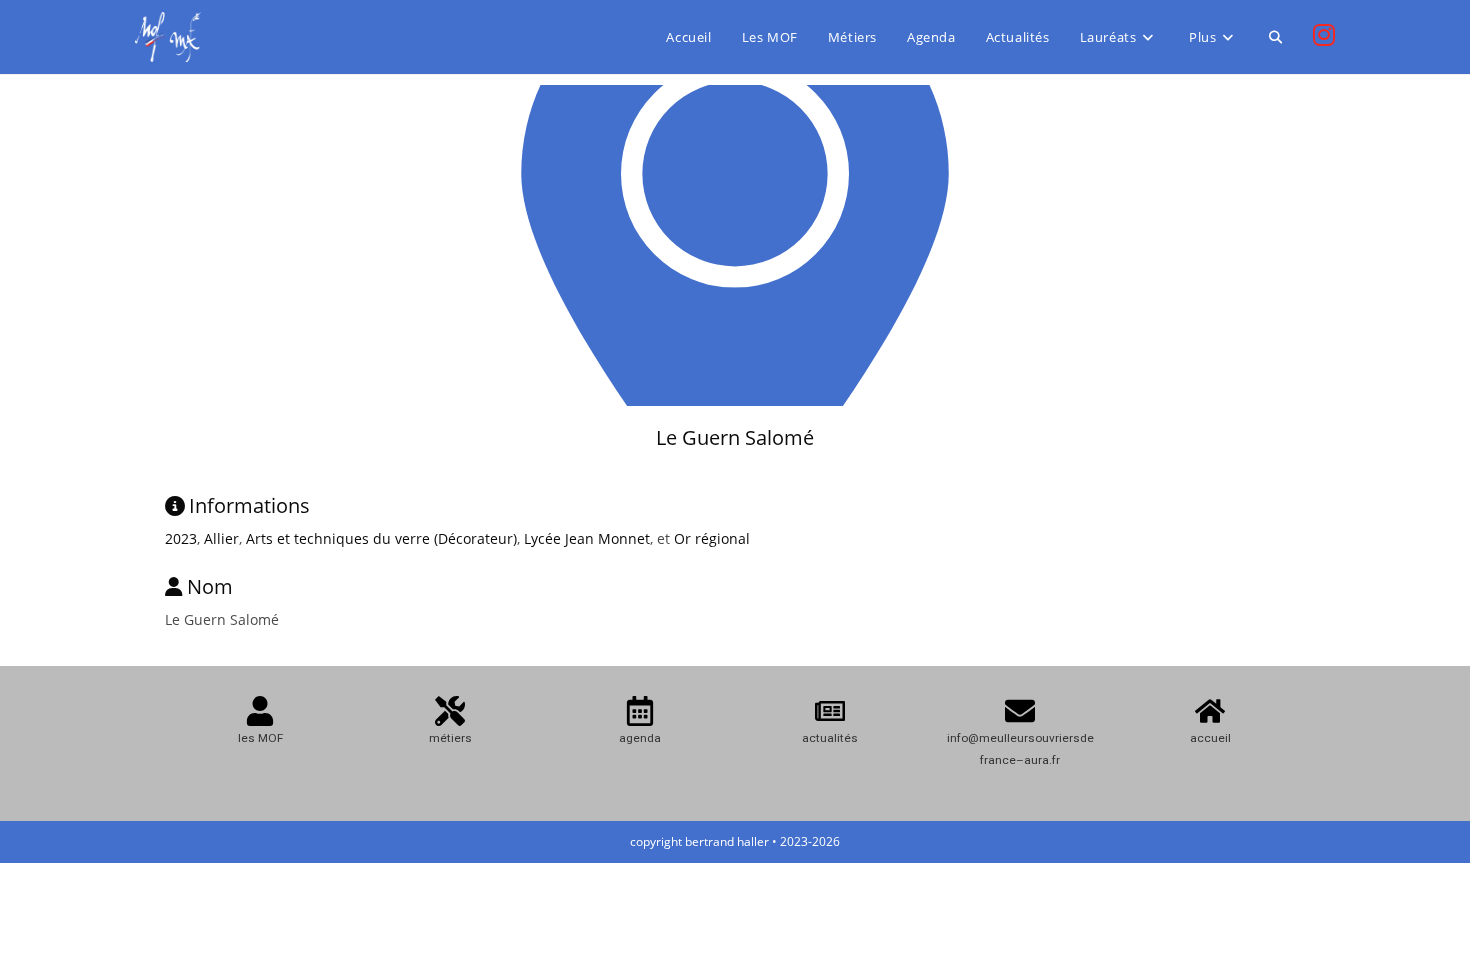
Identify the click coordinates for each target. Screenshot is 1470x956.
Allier (221, 538)
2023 (181, 538)
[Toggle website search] (1275, 37)
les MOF (260, 738)
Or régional (712, 538)
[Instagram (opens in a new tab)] (1324, 35)
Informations (249, 505)
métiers (450, 738)
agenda (640, 738)
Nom (210, 586)
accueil (1210, 738)
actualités (830, 738)
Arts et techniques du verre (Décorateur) (381, 538)
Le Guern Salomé (735, 437)
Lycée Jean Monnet (587, 538)
